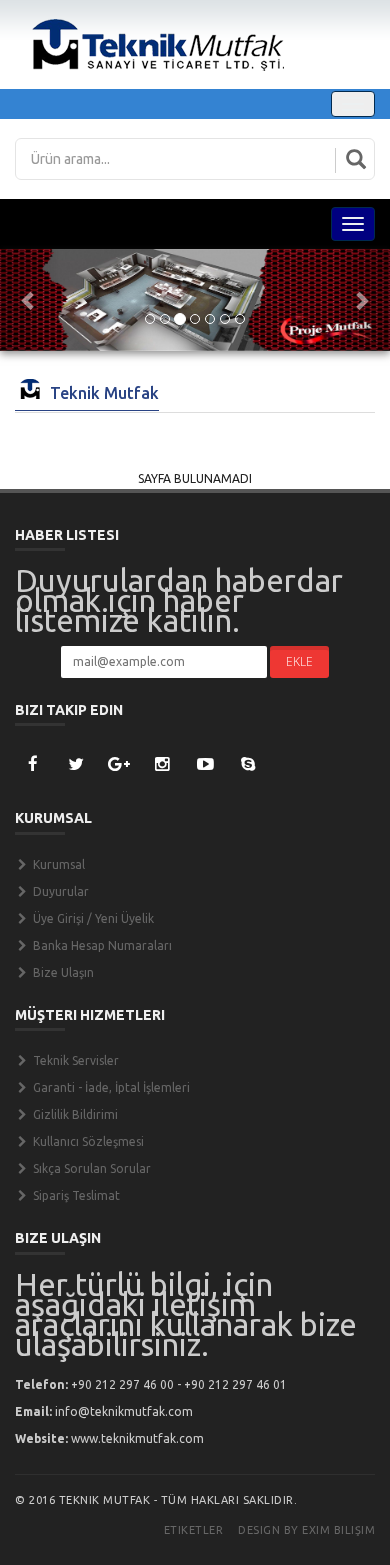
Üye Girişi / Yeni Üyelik (92, 918)
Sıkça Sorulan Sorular (90, 1168)
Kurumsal (57, 864)
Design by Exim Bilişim (306, 1530)
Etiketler (194, 1530)
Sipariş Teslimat (75, 1195)
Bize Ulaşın (62, 972)
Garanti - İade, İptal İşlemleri (110, 1087)
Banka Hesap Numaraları (101, 945)
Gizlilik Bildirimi (74, 1114)
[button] (29, 300)
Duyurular (59, 891)
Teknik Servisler (74, 1060)
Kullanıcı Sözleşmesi (87, 1141)
